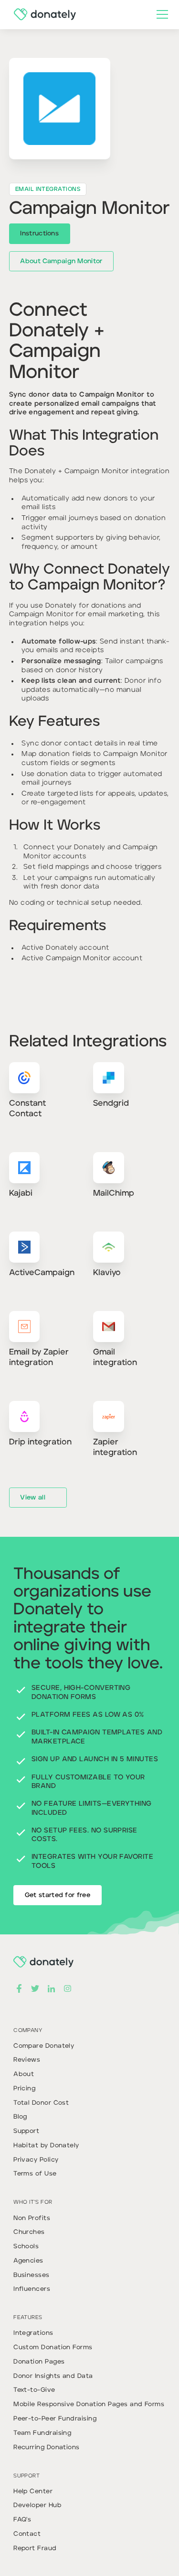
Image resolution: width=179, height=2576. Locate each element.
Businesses (32, 2275)
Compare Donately (44, 2046)
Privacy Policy (36, 2160)
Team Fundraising (42, 2433)
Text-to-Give (34, 2390)
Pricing (24, 2089)
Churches (29, 2232)
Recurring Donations (47, 2448)
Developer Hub (37, 2505)
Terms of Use (35, 2174)
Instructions (39, 234)
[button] (160, 14)
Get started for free (58, 1895)
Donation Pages (39, 2362)
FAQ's (22, 2520)
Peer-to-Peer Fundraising (55, 2419)
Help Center (33, 2492)
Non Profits (32, 2218)
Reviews (27, 2060)
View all (32, 1498)
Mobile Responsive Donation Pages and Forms (89, 2404)
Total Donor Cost (41, 2103)
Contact (27, 2534)
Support (26, 2131)
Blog (20, 2117)
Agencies (28, 2261)
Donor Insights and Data (53, 2376)
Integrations (33, 2333)
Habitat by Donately (46, 2146)
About (24, 2074)
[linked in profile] (51, 1988)
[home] (42, 14)
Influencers (32, 2289)
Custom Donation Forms (53, 2348)
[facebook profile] (19, 1988)
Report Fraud (35, 2548)
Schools (26, 2247)
